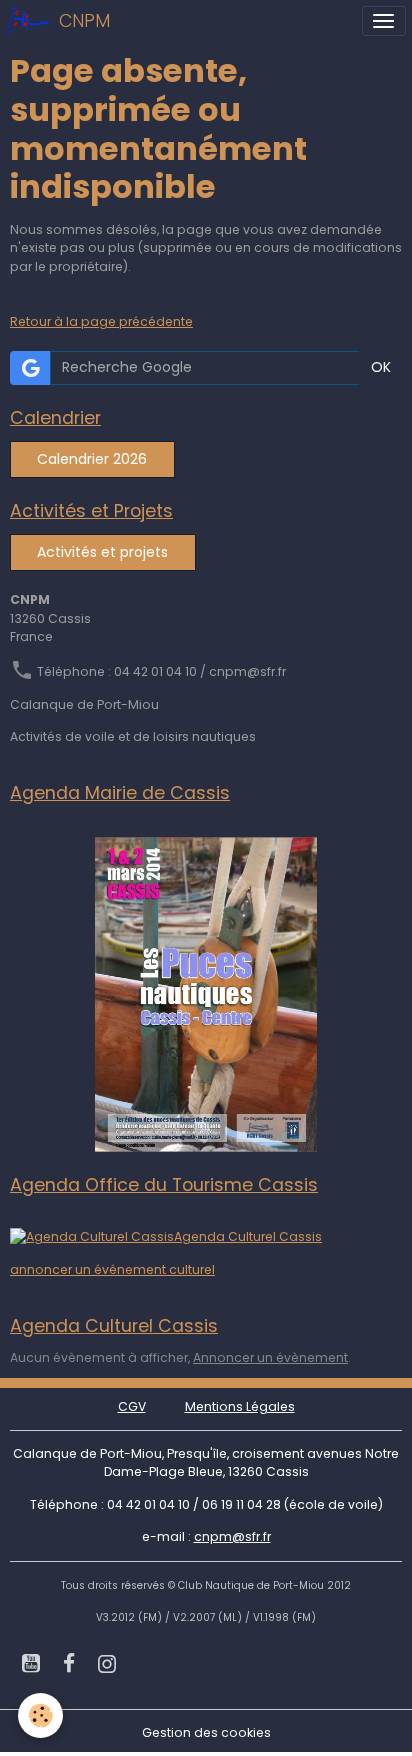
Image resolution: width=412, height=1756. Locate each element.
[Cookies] (40, 1715)
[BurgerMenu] (384, 21)
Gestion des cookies (206, 1732)
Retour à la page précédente (101, 321)
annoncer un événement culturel (112, 1269)
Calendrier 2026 (92, 459)
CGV (132, 1406)
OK (381, 367)
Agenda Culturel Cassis (248, 1236)
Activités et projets (102, 552)
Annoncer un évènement (270, 1357)
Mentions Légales (240, 1406)
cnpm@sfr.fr (232, 1536)
